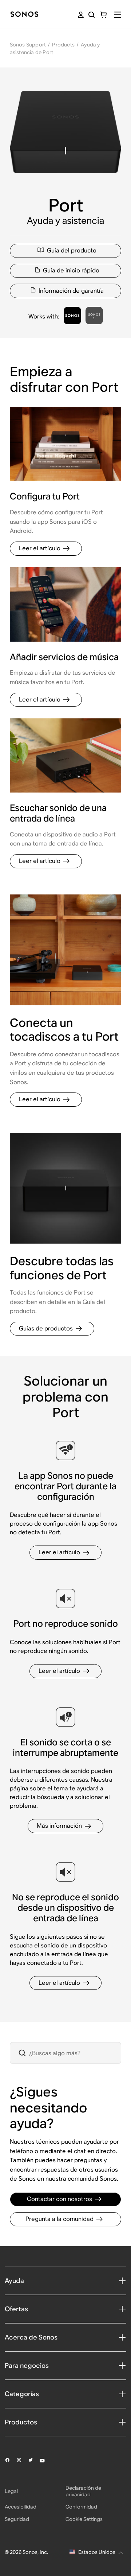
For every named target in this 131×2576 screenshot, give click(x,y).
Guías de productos (46, 1328)
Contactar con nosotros (59, 2199)
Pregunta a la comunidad (59, 2219)
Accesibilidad (21, 2507)
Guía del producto (72, 250)
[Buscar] (92, 15)
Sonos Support (28, 45)
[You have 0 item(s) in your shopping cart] (103, 15)
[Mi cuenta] (81, 15)
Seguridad (17, 2519)
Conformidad (81, 2507)
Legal (11, 2491)
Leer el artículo (40, 548)
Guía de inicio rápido (71, 270)
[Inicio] (24, 15)
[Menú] (118, 15)
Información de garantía (71, 291)
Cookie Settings (84, 2519)
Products (63, 45)
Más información (59, 1826)
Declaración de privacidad (83, 2491)
